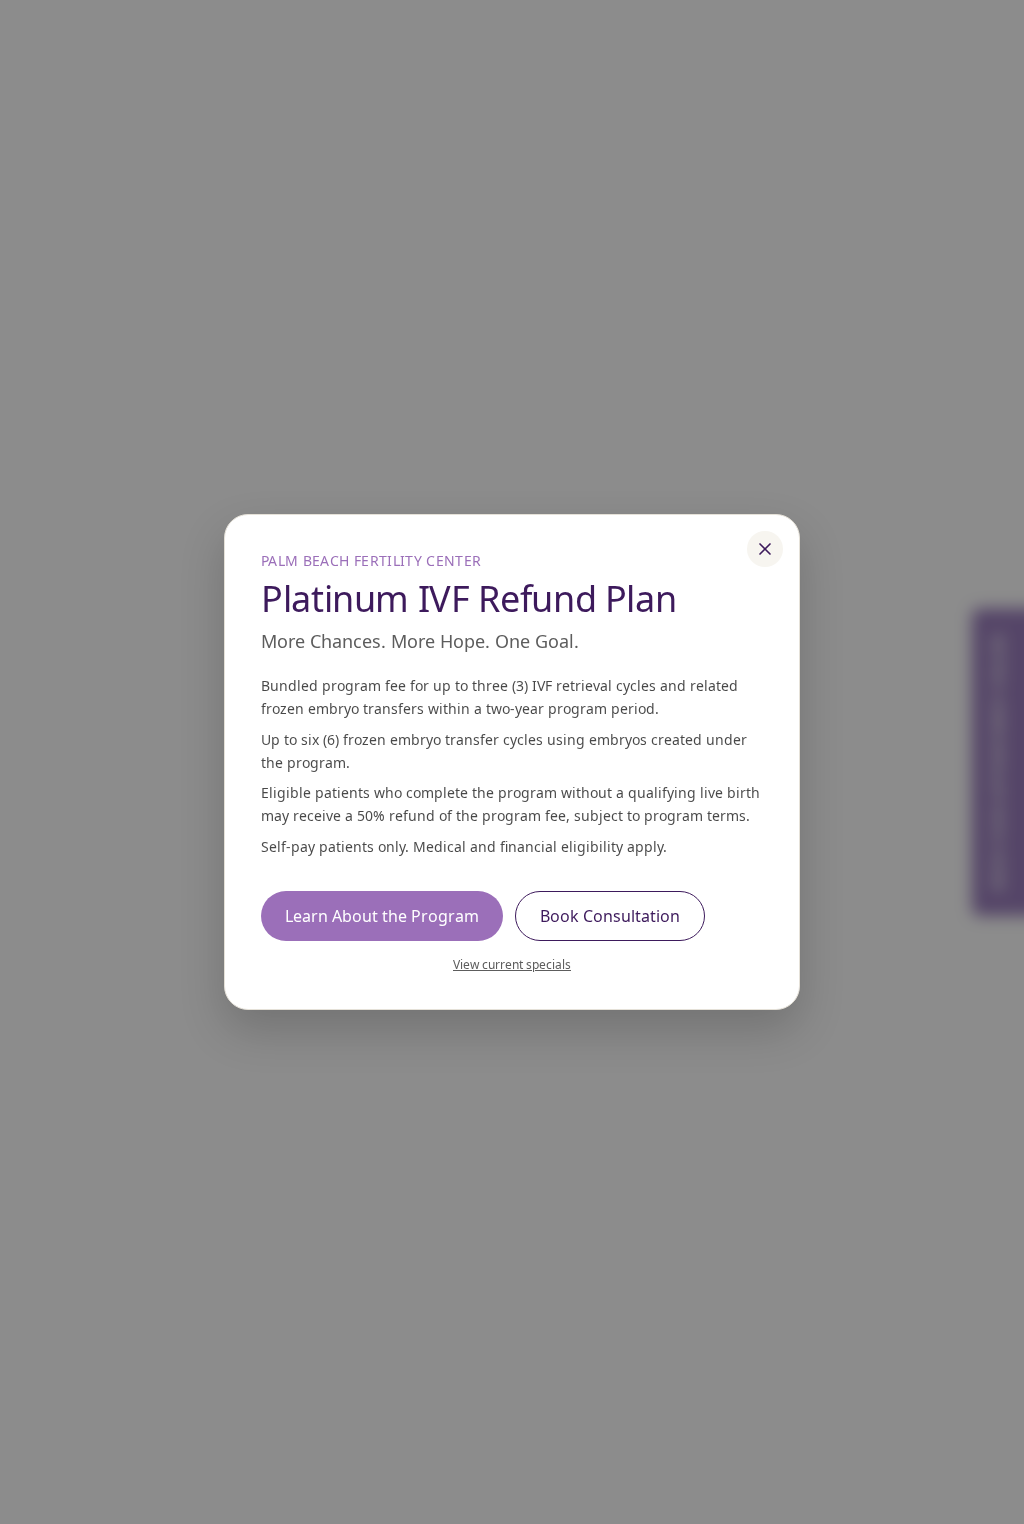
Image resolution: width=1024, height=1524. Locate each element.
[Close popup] (765, 549)
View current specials (512, 964)
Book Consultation (610, 916)
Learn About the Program (382, 916)
